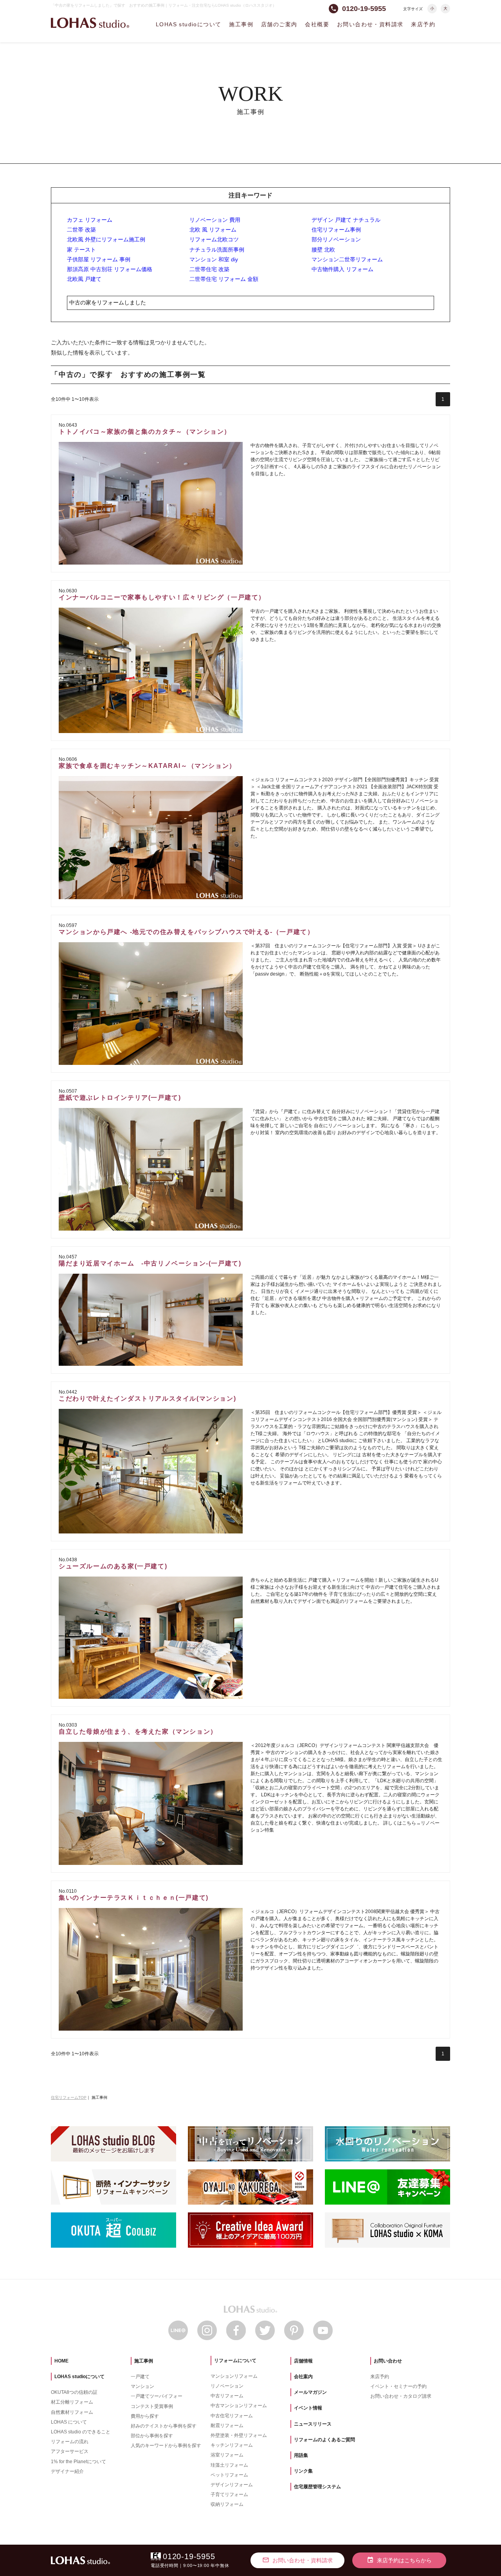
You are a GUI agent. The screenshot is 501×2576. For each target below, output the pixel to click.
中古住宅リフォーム (232, 2416)
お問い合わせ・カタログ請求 (401, 2396)
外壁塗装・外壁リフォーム (239, 2435)
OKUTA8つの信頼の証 (74, 2392)
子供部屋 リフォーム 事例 (99, 259)
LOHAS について (69, 2422)
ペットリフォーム (229, 2475)
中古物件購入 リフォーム (342, 269)
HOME (61, 2361)
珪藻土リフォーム (229, 2465)
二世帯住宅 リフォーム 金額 (224, 279)
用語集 (301, 2455)
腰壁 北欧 (323, 250)
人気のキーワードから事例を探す (166, 2446)
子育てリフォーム (229, 2495)
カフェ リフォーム (90, 220)
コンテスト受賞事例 (152, 2406)
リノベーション (227, 2386)
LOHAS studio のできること (81, 2432)
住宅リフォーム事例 (336, 230)
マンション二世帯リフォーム (347, 259)
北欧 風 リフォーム (213, 230)
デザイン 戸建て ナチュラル (346, 220)
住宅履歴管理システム (317, 2487)
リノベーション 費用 (215, 220)
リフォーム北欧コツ (214, 239)
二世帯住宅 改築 (209, 269)
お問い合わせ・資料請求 (370, 24)
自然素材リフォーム (72, 2412)
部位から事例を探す (152, 2436)
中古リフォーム (227, 2396)
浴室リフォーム (227, 2455)
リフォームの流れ (70, 2442)
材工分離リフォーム (72, 2402)
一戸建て (140, 2377)
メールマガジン (310, 2392)
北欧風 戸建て (84, 279)
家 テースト (81, 250)
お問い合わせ (388, 2361)
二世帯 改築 (81, 230)
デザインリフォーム (232, 2485)
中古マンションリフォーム (239, 2406)
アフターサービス (70, 2451)
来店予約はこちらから (399, 2560)
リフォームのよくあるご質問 (324, 2440)
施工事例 (241, 24)
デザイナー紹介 (67, 2471)
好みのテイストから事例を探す (164, 2426)
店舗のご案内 (279, 24)
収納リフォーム (227, 2504)
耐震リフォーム (227, 2426)
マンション (142, 2386)
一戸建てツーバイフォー (157, 2396)
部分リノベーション (336, 239)
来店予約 (423, 24)
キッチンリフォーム (232, 2445)
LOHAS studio (90, 23)
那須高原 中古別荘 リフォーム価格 (110, 269)
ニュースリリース (313, 2424)
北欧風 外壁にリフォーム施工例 (106, 239)
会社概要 (317, 24)
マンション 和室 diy (214, 259)
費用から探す (145, 2416)
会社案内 (303, 2377)
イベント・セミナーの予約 (398, 2386)
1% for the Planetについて (78, 2462)
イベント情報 (308, 2408)
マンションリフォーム (234, 2376)
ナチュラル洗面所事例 (217, 250)
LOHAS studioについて (188, 24)
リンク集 (303, 2471)
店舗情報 (303, 2361)
